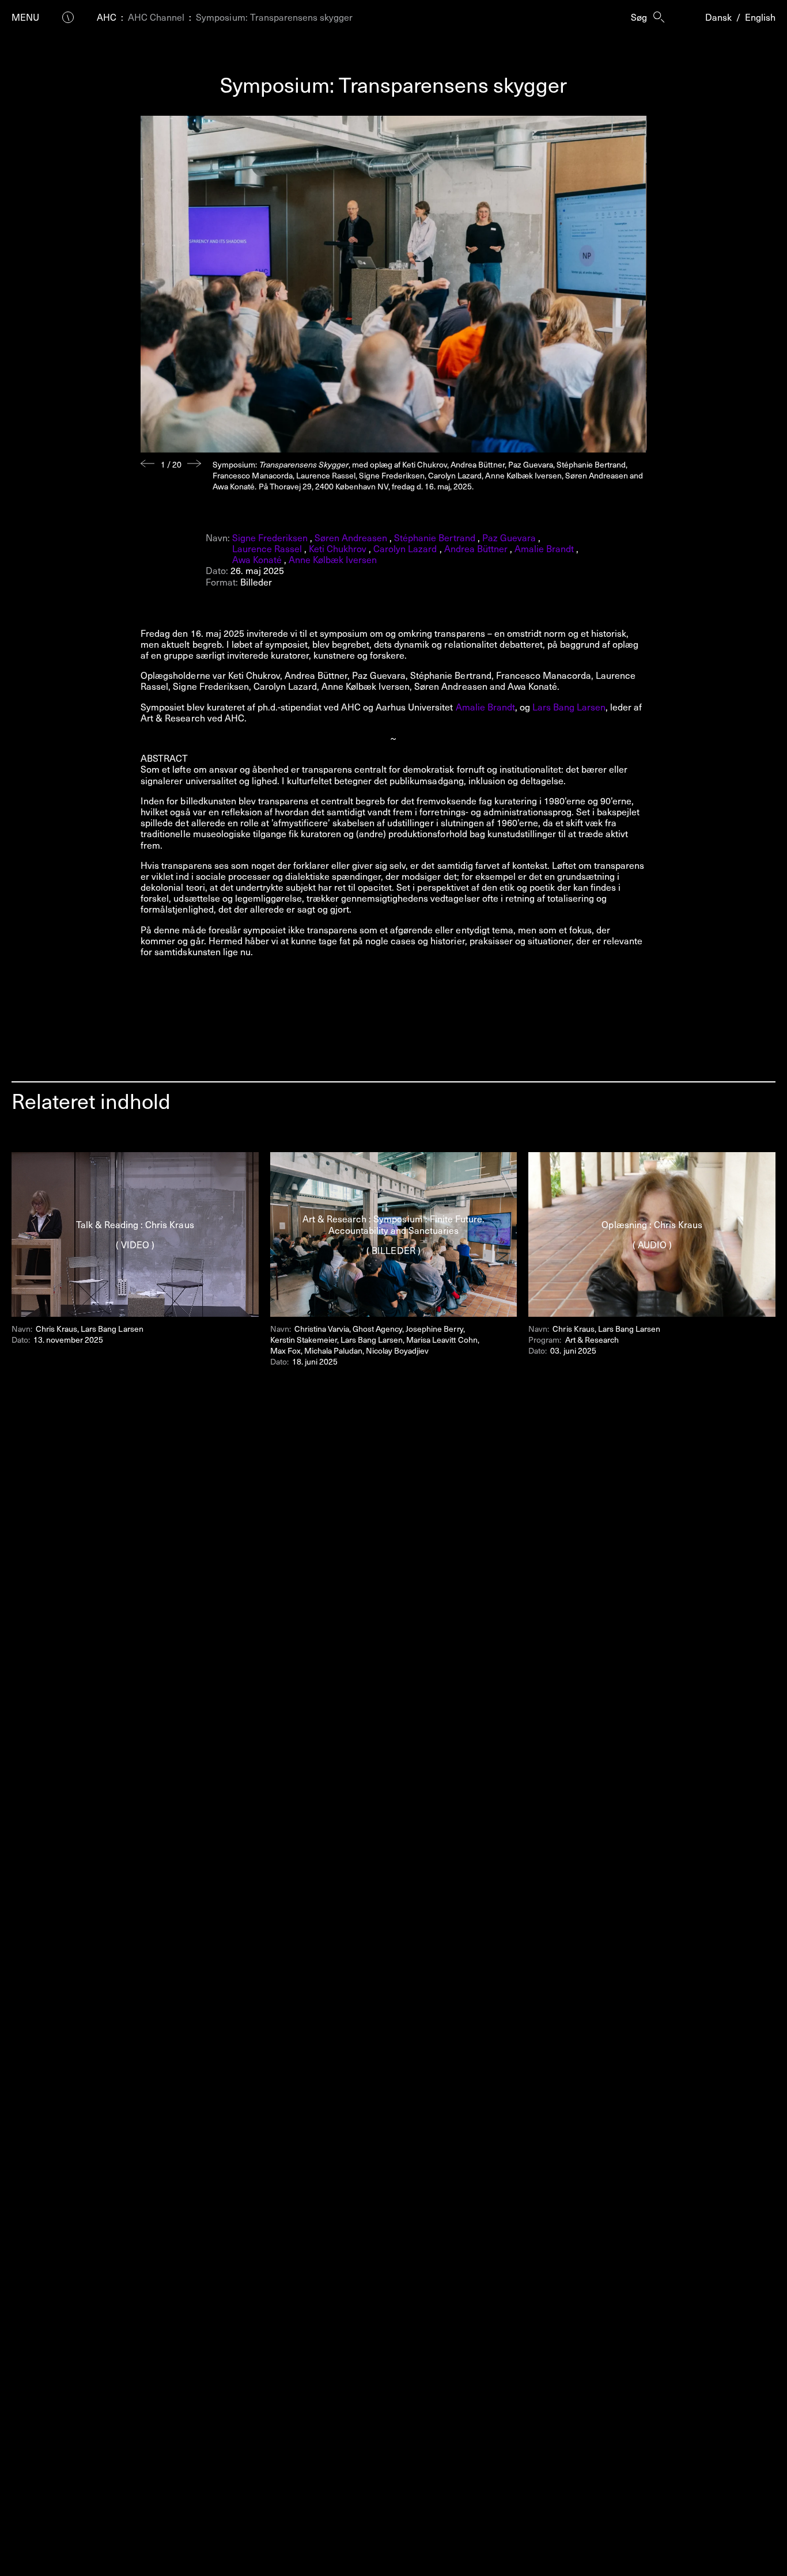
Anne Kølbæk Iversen (333, 559)
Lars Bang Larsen (568, 706)
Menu (25, 17)
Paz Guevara (509, 537)
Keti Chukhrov (338, 548)
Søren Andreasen (351, 537)
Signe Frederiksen (270, 537)
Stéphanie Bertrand (434, 537)
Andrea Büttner (476, 548)
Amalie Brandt (544, 548)
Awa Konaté (257, 559)
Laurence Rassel (267, 548)
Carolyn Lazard (405, 548)
